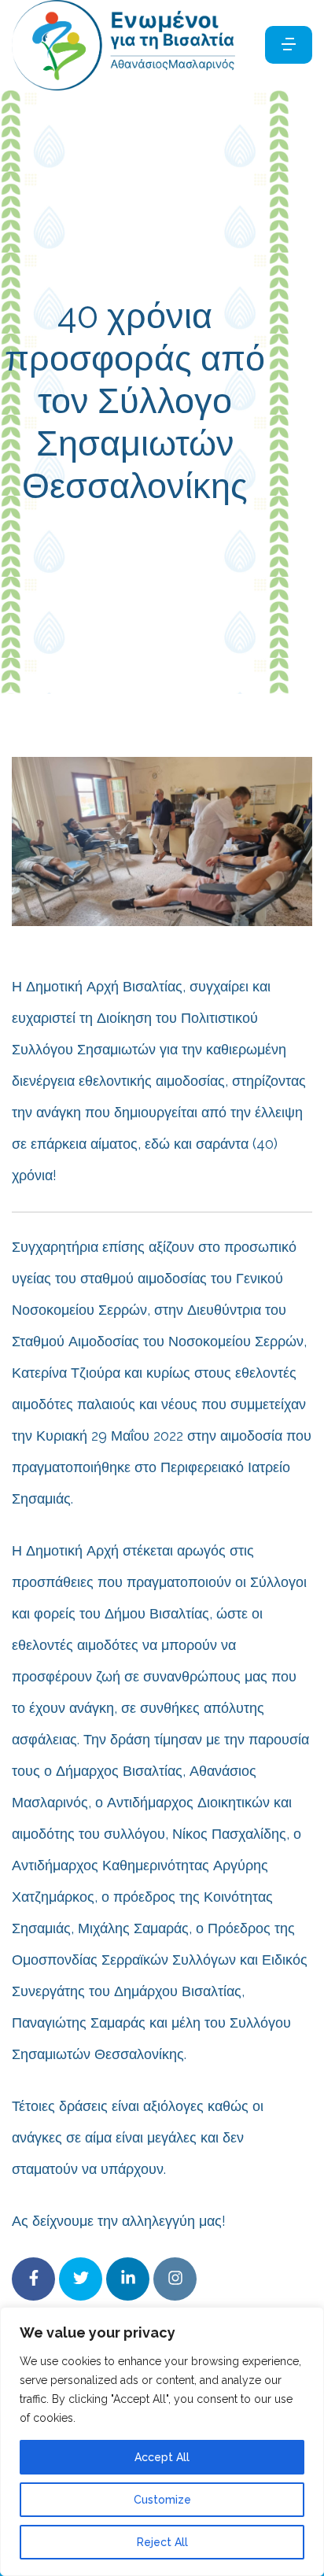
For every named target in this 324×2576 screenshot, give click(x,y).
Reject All (162, 2542)
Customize (162, 2500)
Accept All (162, 2457)
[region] (162, 2441)
